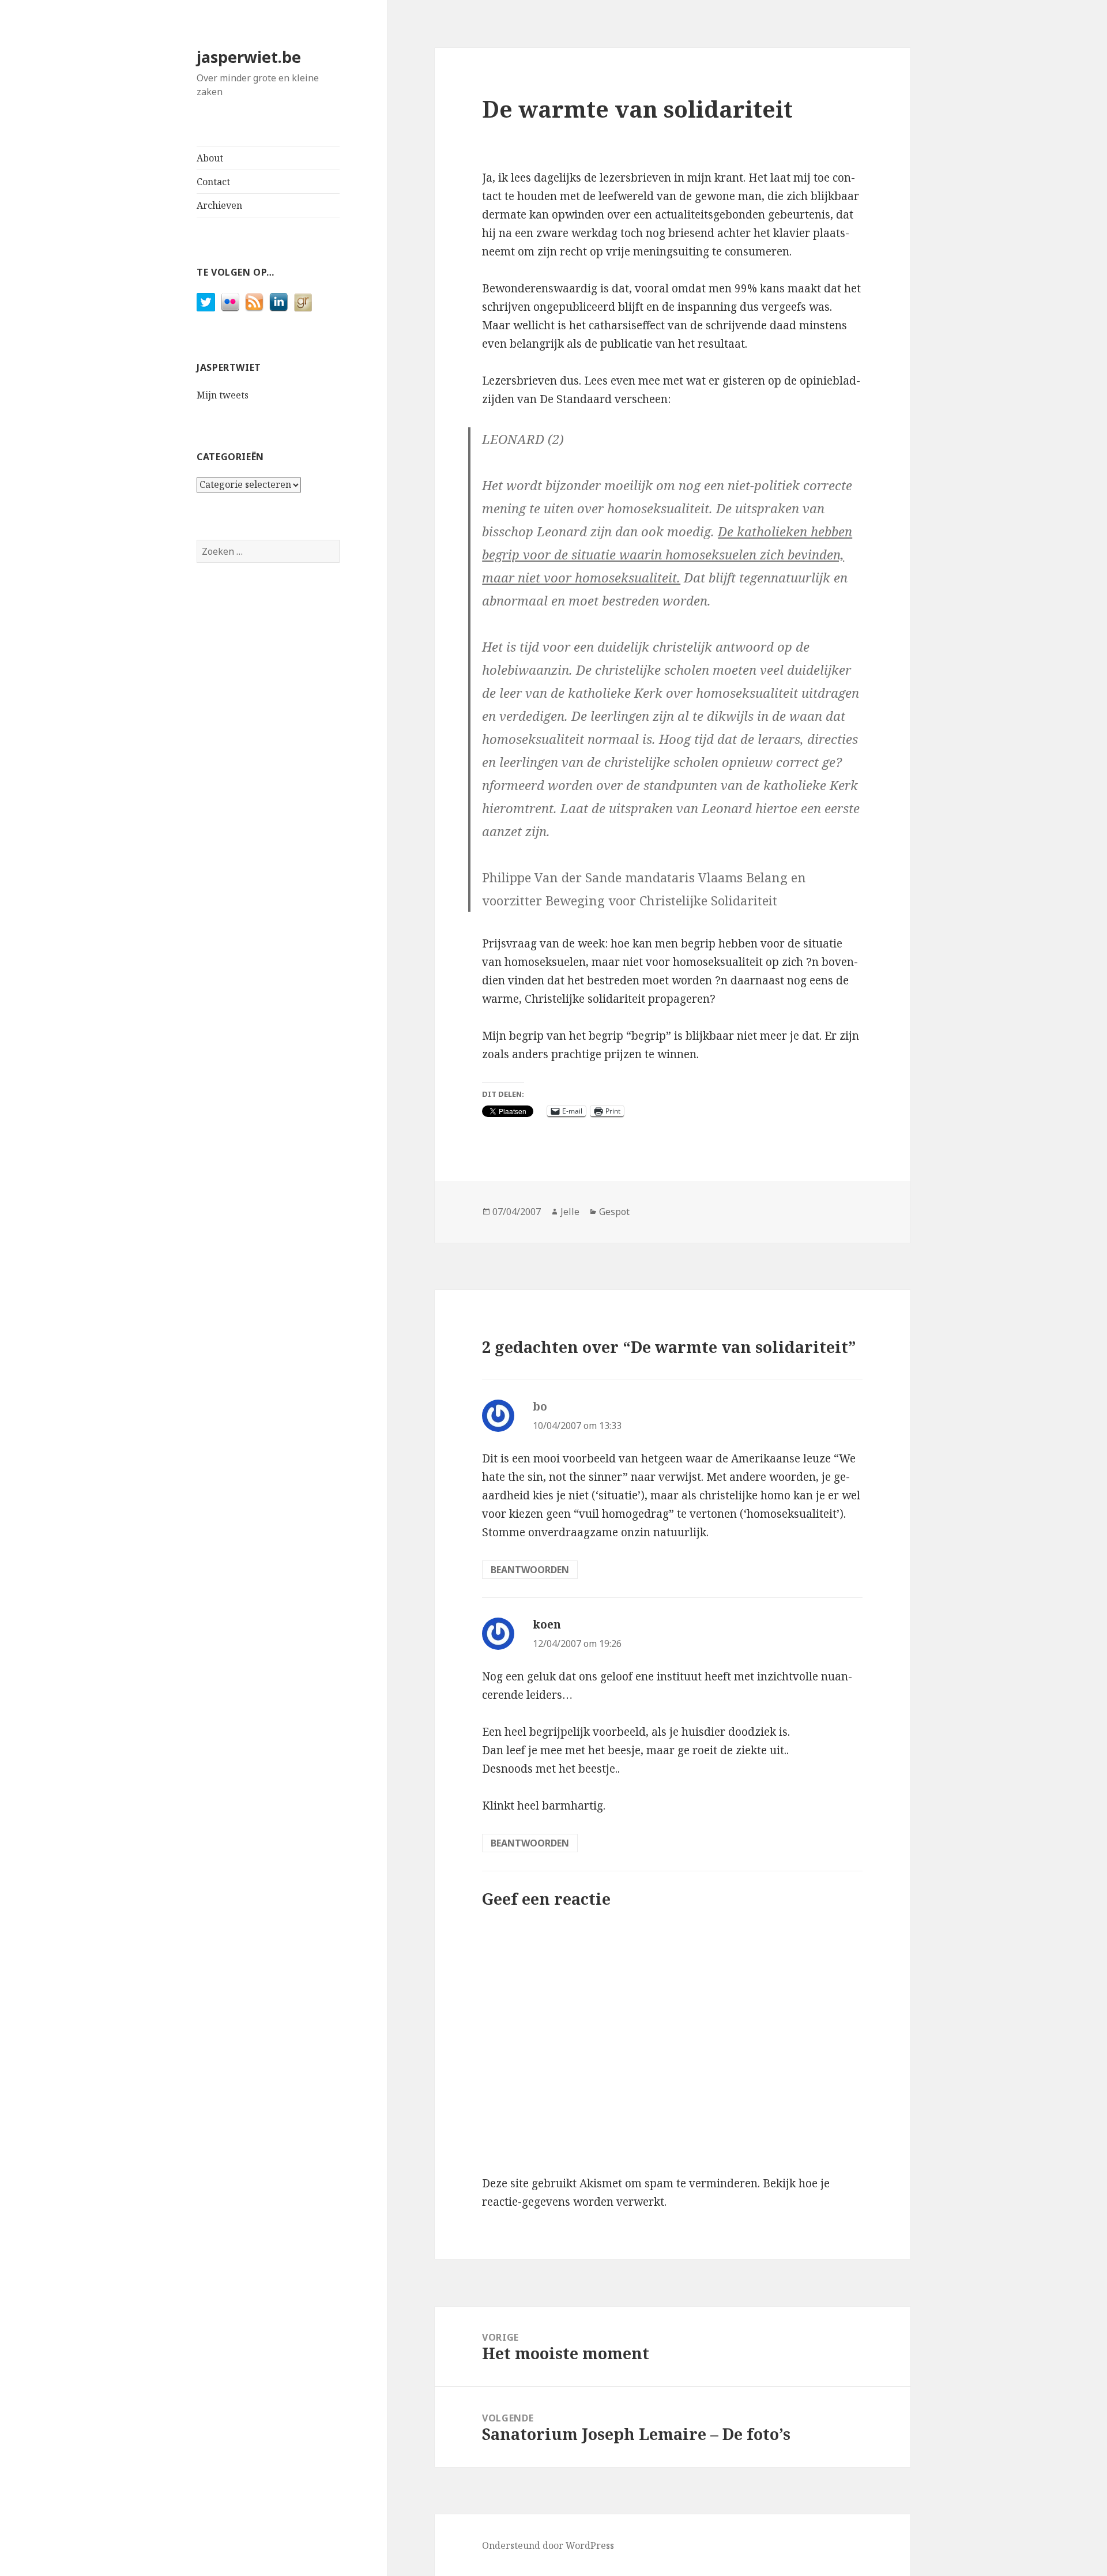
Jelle (570, 1212)
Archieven (219, 205)
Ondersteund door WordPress (548, 2545)
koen (547, 1624)
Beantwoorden (530, 1570)
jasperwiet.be (249, 57)
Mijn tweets (223, 395)
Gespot (614, 1212)
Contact (213, 182)
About (210, 158)
